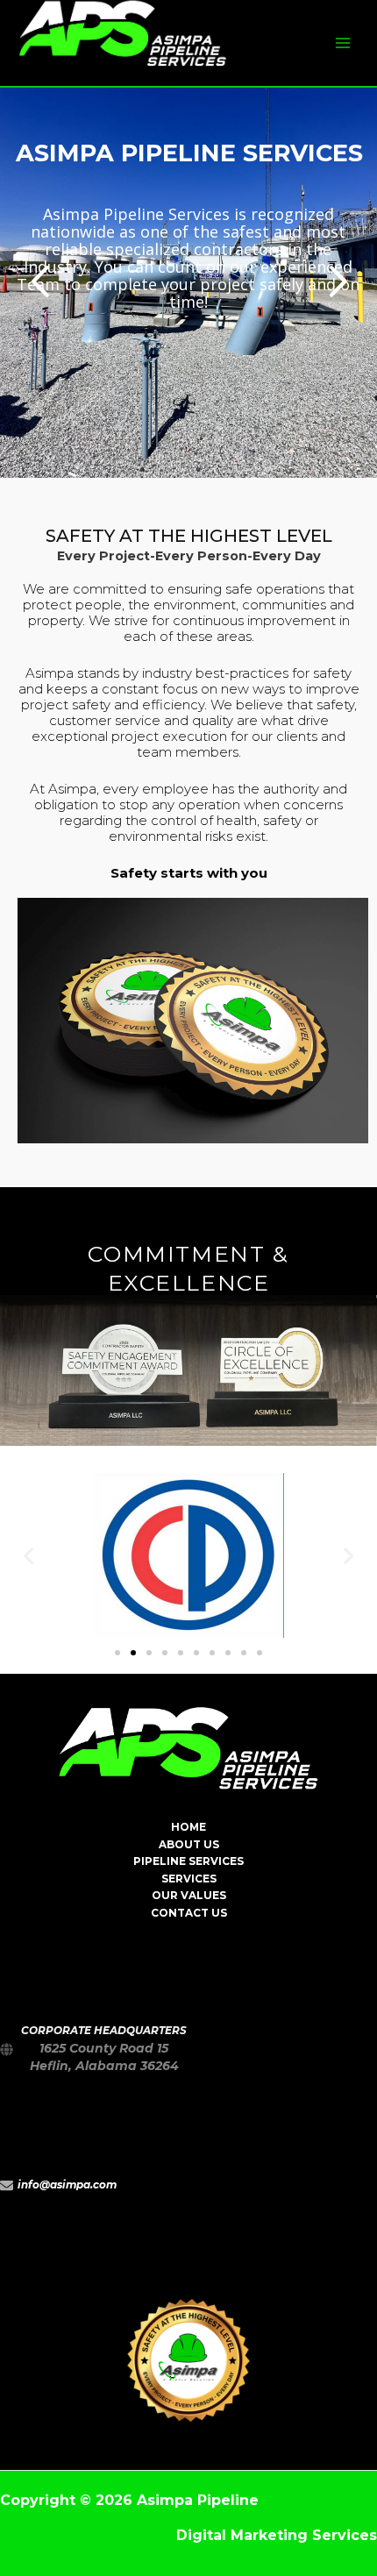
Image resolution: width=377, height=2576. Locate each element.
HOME (188, 1827)
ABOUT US (189, 1845)
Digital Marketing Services (277, 2535)
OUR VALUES (189, 1896)
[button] (117, 1653)
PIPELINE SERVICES (188, 1861)
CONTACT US (189, 1913)
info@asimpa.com (67, 2185)
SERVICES (189, 1879)
